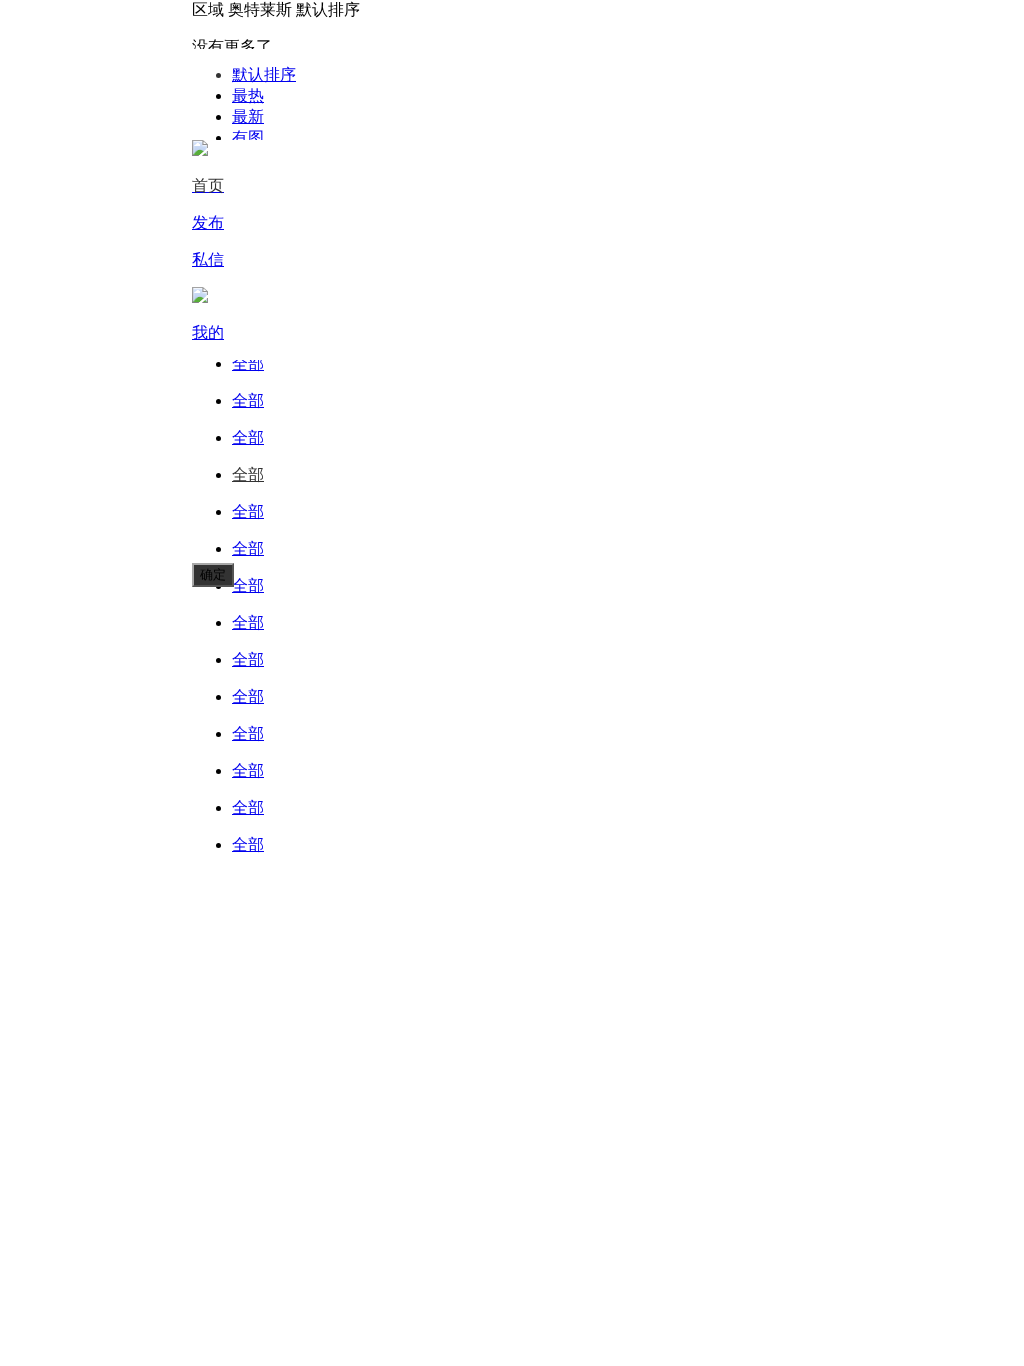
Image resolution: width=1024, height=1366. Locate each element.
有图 (248, 137)
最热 (248, 95)
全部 (248, 363)
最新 (248, 116)
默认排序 (264, 74)
